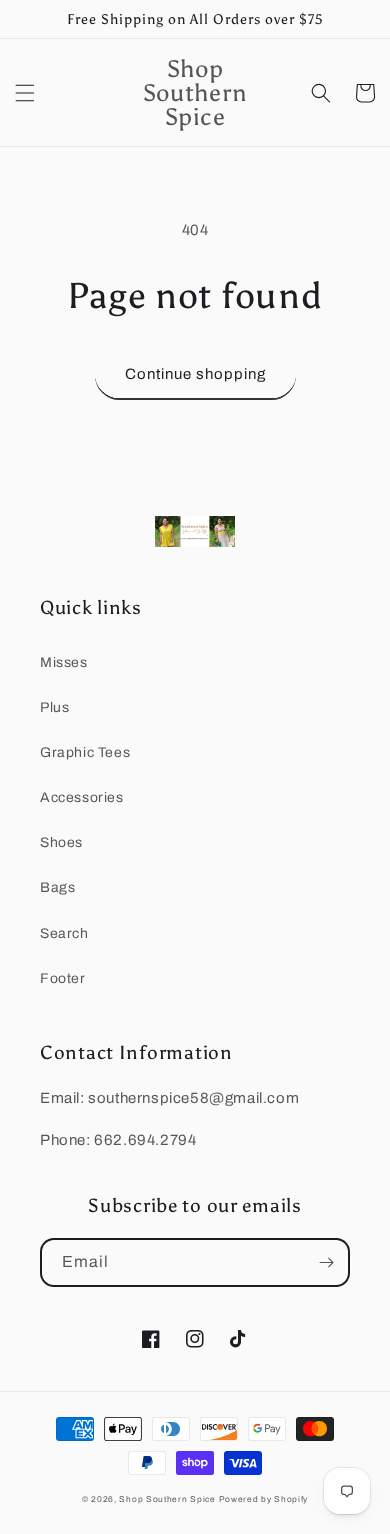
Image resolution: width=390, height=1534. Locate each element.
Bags (57, 887)
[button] (25, 93)
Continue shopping (195, 374)
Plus (54, 707)
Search (64, 933)
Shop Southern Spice (167, 1499)
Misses (64, 662)
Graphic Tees (85, 752)
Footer (63, 978)
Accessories (82, 797)
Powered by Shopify (264, 1499)
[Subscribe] (326, 1262)
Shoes (61, 842)
